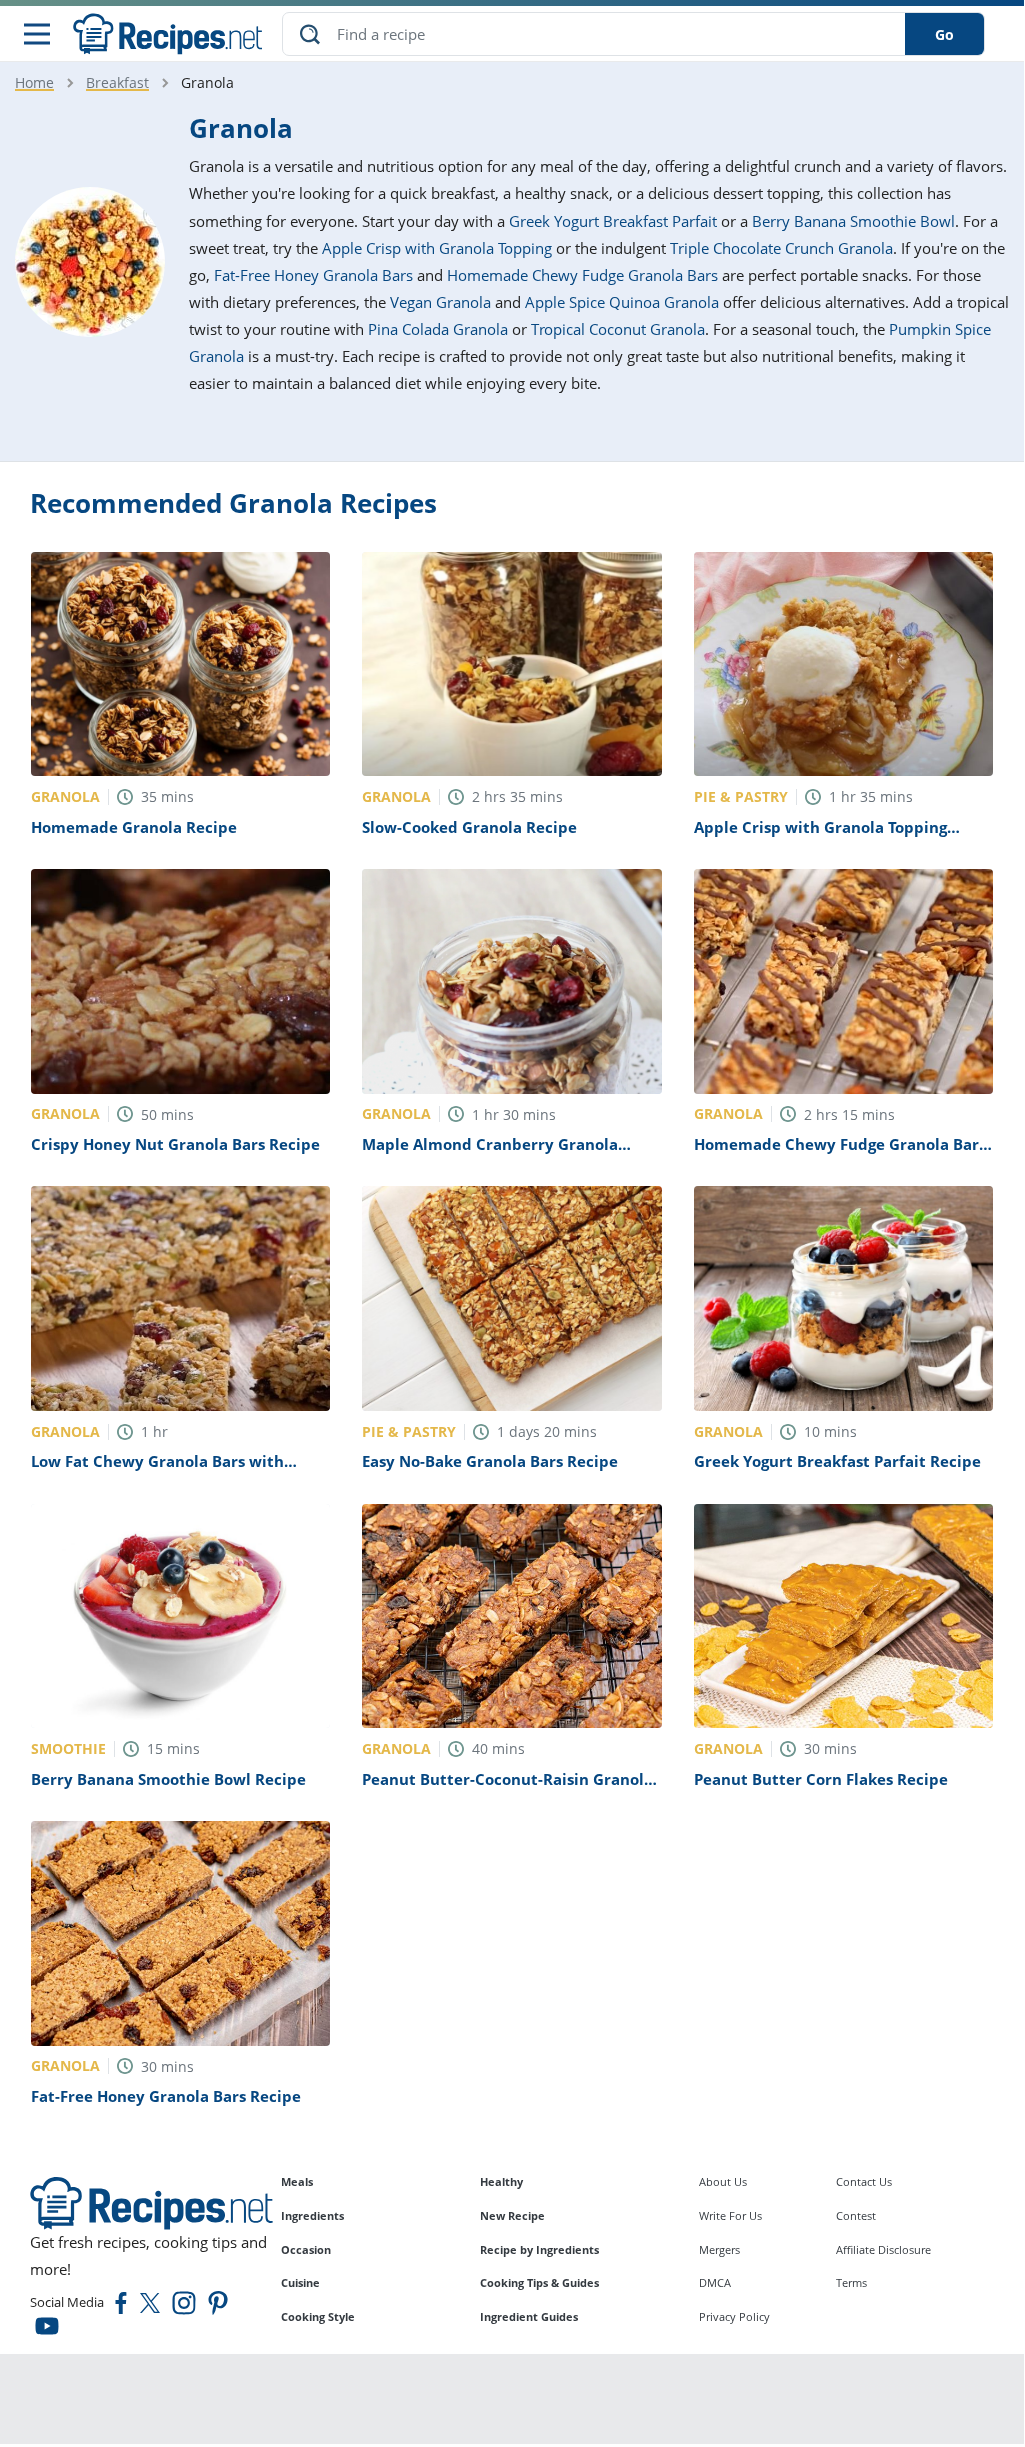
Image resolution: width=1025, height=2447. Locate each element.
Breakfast (117, 82)
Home (34, 82)
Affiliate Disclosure (883, 2249)
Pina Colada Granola (438, 329)
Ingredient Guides (529, 2316)
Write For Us (730, 2215)
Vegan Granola (440, 302)
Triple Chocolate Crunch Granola (781, 248)
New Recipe (512, 2215)
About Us (723, 2181)
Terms (851, 2282)
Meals (297, 2181)
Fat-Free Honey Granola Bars (313, 275)
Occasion (306, 2249)
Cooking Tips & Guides (539, 2282)
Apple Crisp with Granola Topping (437, 248)
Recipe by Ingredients (539, 2249)
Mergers (719, 2249)
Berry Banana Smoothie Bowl (853, 221)
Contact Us (864, 2181)
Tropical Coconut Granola (618, 329)
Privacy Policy (734, 2316)
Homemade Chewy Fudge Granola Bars (582, 275)
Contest (856, 2215)
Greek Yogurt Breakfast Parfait (613, 221)
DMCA (715, 2282)
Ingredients (312, 2215)
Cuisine (300, 2282)
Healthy (501, 2181)
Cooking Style (318, 2316)
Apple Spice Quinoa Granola (622, 302)
